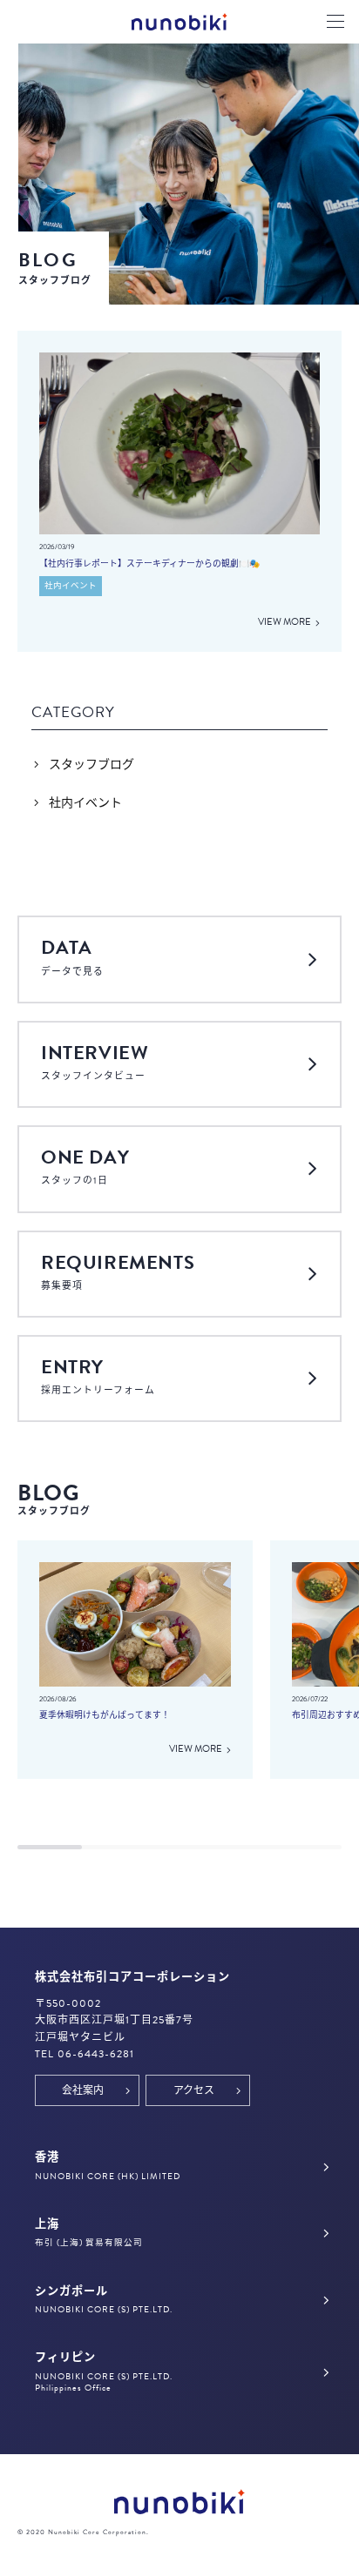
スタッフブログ (91, 765)
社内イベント (85, 803)
